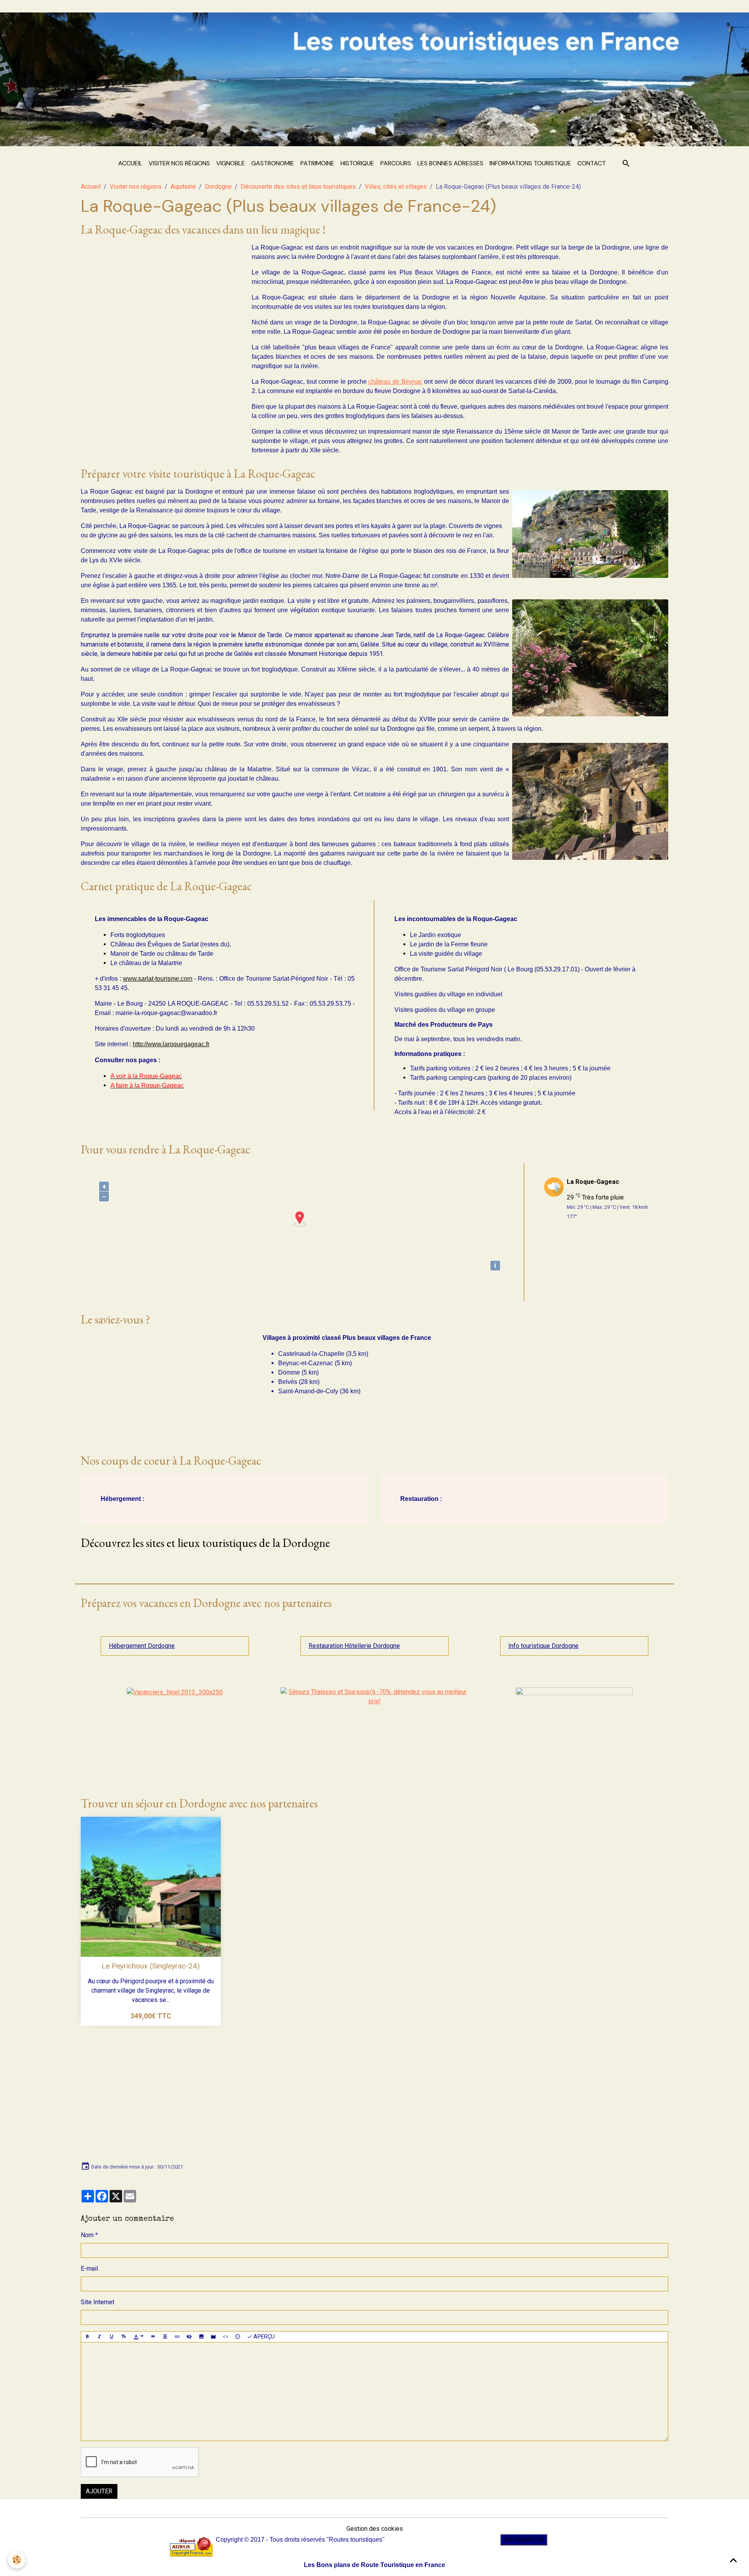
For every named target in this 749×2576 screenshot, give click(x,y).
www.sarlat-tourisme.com (158, 979)
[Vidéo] (213, 2337)
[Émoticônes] (238, 2337)
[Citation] (153, 2337)
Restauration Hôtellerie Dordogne (354, 1646)
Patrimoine (317, 163)
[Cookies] (17, 2560)
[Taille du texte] (124, 2337)
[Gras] (87, 2337)
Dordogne (218, 187)
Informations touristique (530, 163)
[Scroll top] (733, 2560)
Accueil (130, 163)
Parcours (396, 163)
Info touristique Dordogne (543, 1646)
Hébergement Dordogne (142, 1646)
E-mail (89, 2269)
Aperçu (264, 2337)
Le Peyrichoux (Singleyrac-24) (151, 1966)
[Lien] (177, 2337)
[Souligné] (112, 2337)
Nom (87, 2235)
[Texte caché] (189, 2337)
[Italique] (99, 2337)
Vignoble (231, 163)
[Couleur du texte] (138, 2337)
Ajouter (99, 2491)
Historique (357, 163)
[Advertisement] (160, 298)
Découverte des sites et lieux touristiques (298, 187)
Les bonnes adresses (450, 163)
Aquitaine (183, 187)
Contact (592, 163)
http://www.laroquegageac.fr (171, 1044)
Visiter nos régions (179, 163)
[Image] (201, 2337)
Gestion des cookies (375, 2529)
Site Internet (98, 2302)
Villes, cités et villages (396, 187)
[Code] (225, 2337)
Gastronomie (273, 163)
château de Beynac (395, 382)
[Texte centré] (165, 2337)
